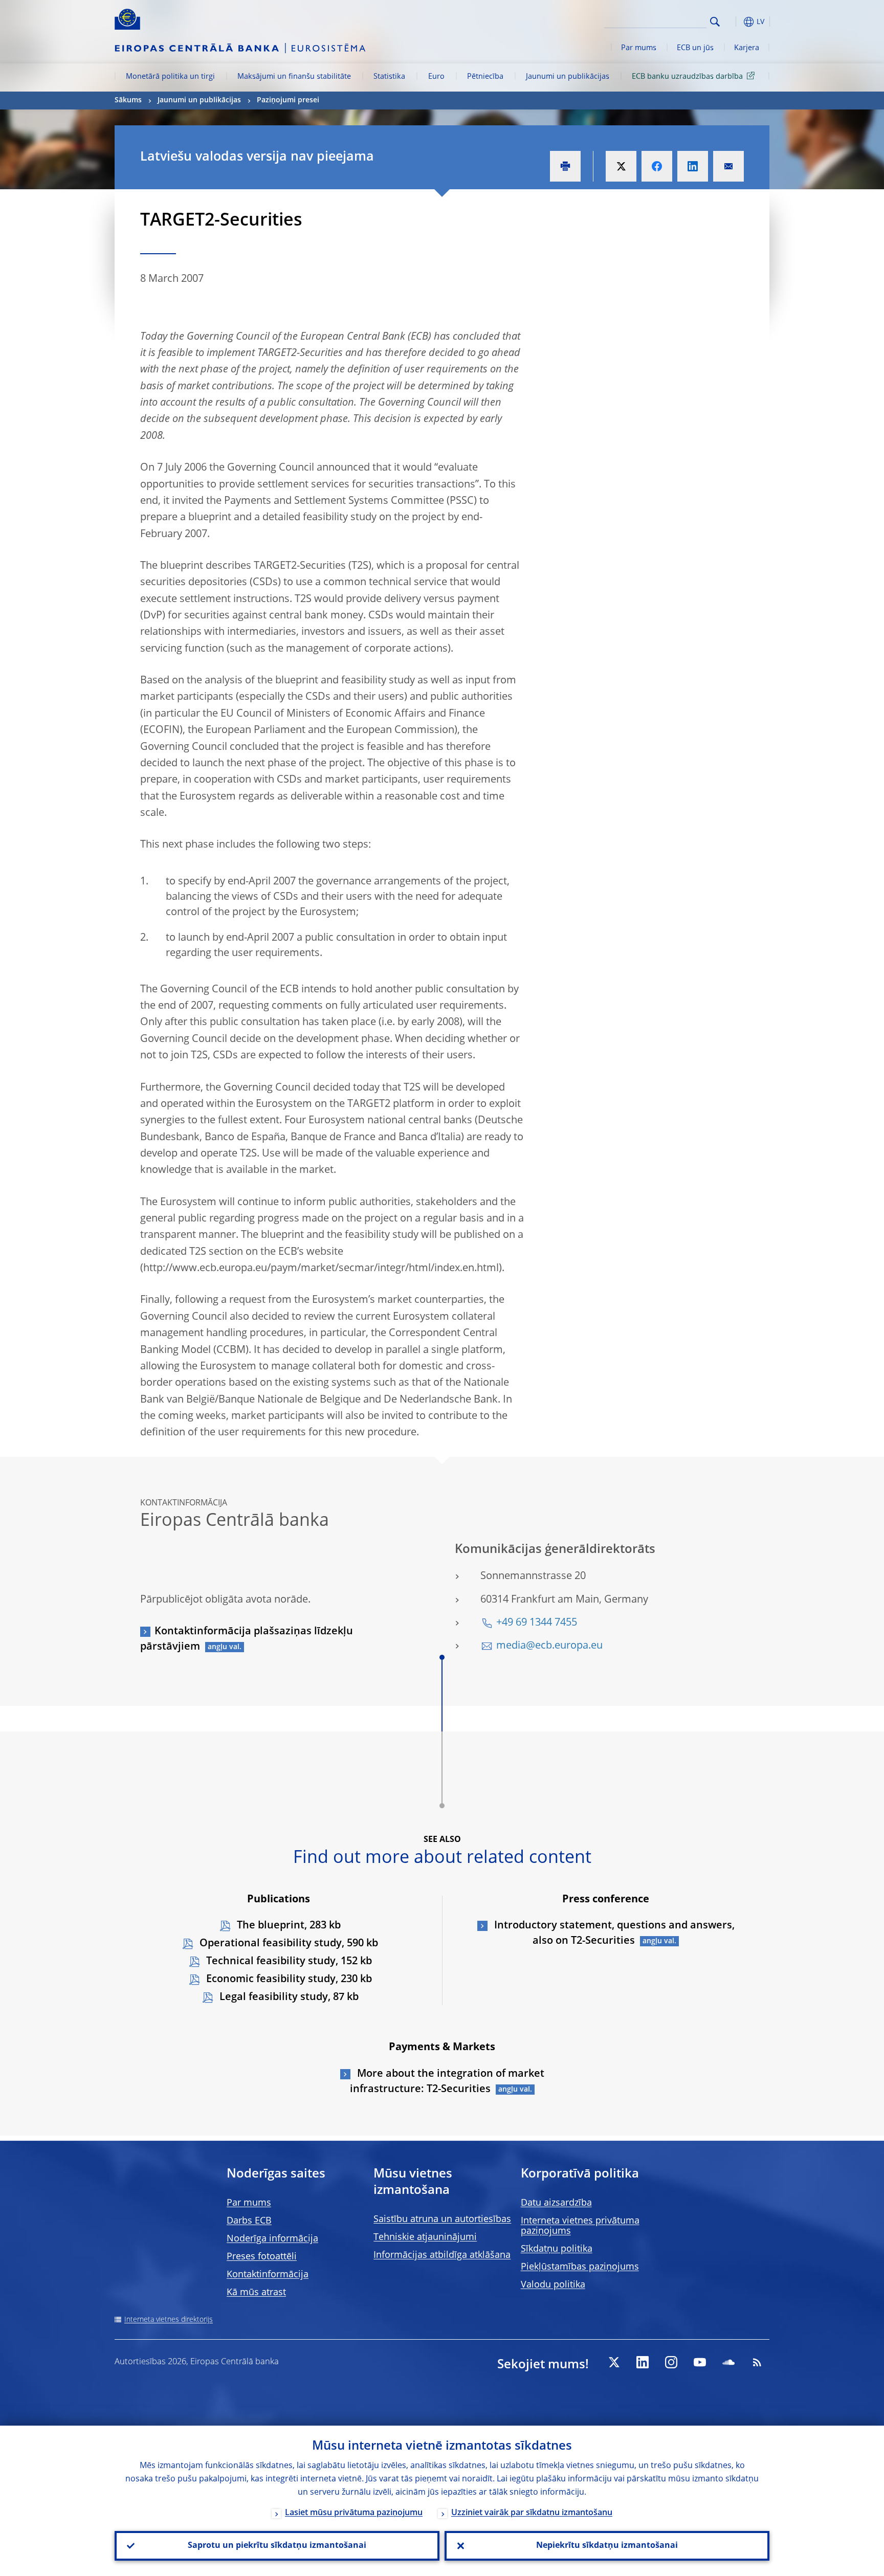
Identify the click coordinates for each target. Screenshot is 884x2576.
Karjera (747, 48)
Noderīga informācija (272, 2239)
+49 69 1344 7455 (537, 1623)
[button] (734, 22)
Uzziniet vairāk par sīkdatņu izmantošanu (532, 2513)
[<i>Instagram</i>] (671, 2362)
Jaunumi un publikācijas (568, 77)
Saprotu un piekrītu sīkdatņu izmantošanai (277, 2546)
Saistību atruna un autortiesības (442, 2219)
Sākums (128, 100)
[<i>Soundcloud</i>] (728, 2362)
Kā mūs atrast (256, 2293)
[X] (614, 2362)
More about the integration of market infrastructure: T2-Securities (447, 2082)
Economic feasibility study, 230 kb (288, 1980)
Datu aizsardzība (556, 2203)
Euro (436, 77)
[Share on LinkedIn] (693, 166)
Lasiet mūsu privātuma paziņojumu (354, 2513)
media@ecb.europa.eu (549, 1646)
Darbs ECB (249, 2221)
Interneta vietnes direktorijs (169, 2320)
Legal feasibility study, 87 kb (288, 1997)
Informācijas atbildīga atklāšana (442, 2255)
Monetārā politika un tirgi (170, 77)
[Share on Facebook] (657, 166)
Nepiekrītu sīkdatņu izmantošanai (607, 2546)
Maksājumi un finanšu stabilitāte (294, 77)
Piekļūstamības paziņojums (580, 2267)
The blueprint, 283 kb (288, 1926)
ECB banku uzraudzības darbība (687, 77)
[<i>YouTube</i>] (700, 2362)
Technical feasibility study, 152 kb (288, 1962)
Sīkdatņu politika (557, 2249)
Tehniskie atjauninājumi (425, 2237)
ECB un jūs (695, 48)
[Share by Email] (728, 166)
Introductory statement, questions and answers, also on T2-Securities (613, 1934)
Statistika (389, 77)
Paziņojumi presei (288, 100)
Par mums (639, 48)
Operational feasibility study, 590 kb (288, 1944)
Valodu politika (553, 2285)
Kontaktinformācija (268, 2275)
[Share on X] (621, 166)
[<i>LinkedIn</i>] (643, 2362)
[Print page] (565, 166)
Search (715, 22)
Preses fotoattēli (262, 2257)
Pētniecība (485, 77)
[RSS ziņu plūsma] (757, 2362)
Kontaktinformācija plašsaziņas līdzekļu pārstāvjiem (247, 1639)
